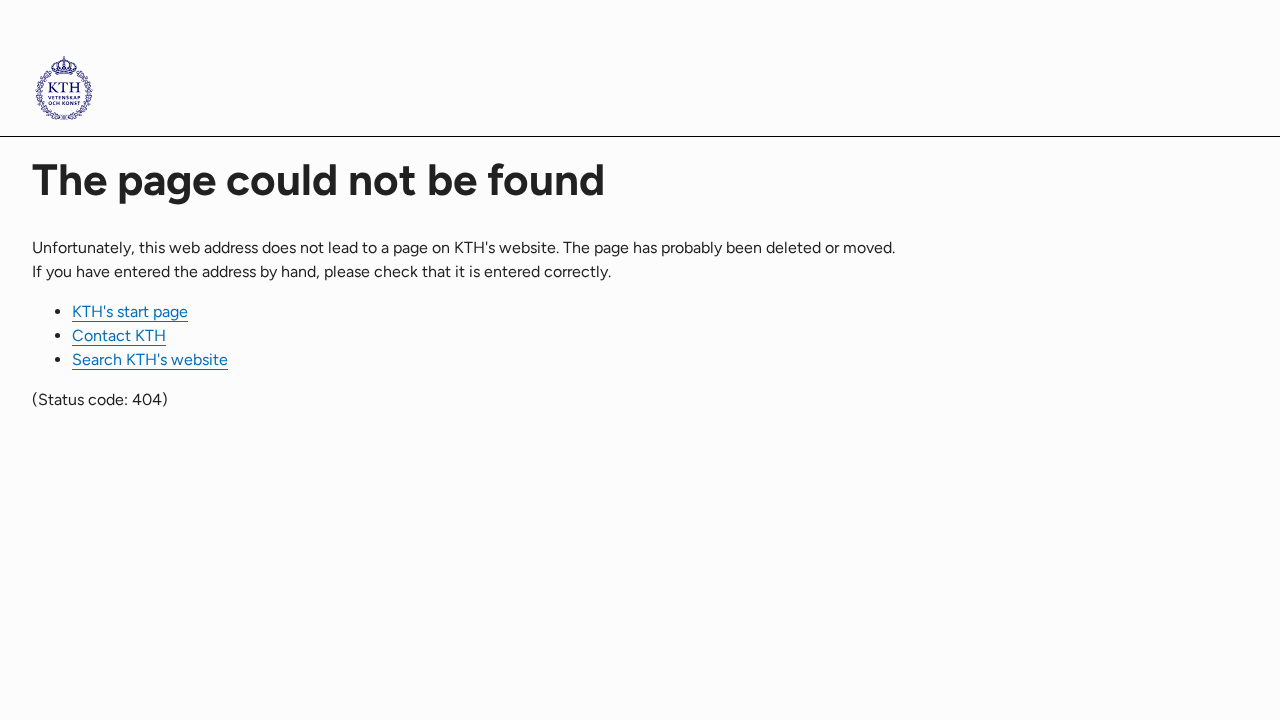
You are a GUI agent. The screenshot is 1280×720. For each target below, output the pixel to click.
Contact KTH (119, 335)
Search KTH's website (150, 359)
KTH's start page (130, 311)
